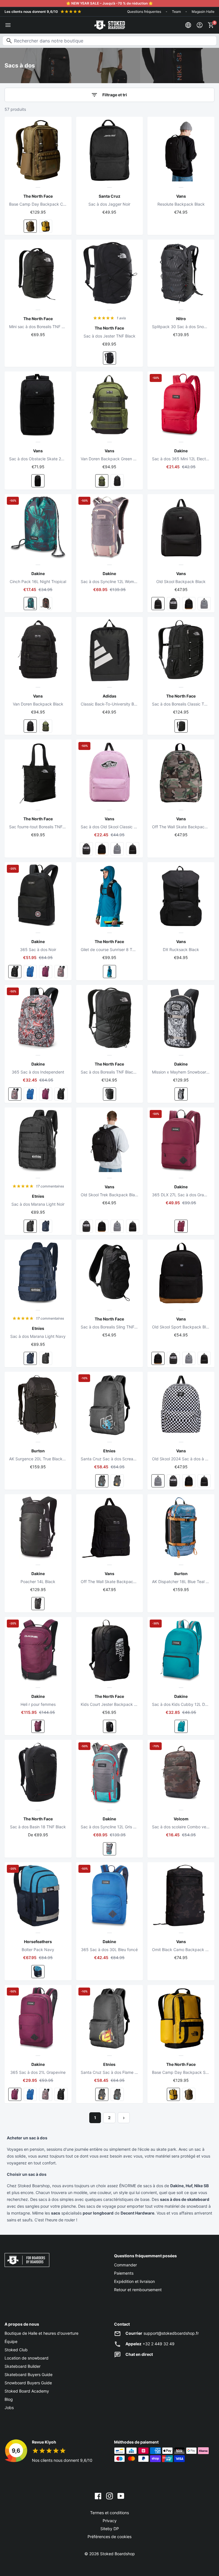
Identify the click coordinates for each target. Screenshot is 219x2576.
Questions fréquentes (144, 12)
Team (176, 12)
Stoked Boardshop (117, 2554)
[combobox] (109, 41)
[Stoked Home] (109, 25)
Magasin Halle (203, 12)
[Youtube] (121, 2496)
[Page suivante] (124, 2118)
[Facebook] (98, 2496)
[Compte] (200, 25)
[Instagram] (109, 2496)
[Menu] (8, 25)
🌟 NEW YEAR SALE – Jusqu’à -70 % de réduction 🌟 (109, 3)
